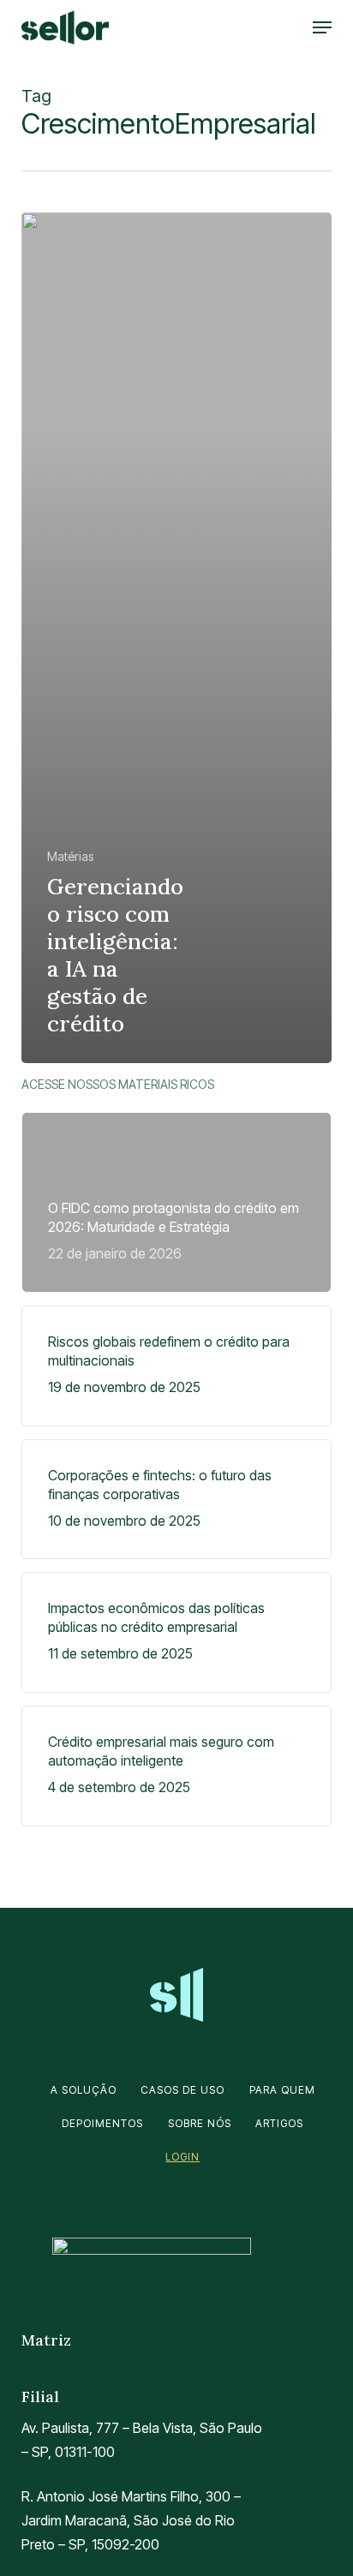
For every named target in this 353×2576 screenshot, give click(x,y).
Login (182, 2157)
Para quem (282, 2090)
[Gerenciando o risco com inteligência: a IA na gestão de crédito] (177, 637)
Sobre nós (200, 2123)
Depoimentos (102, 2123)
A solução (84, 2090)
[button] (322, 27)
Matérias (70, 856)
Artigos (279, 2123)
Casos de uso (182, 2090)
